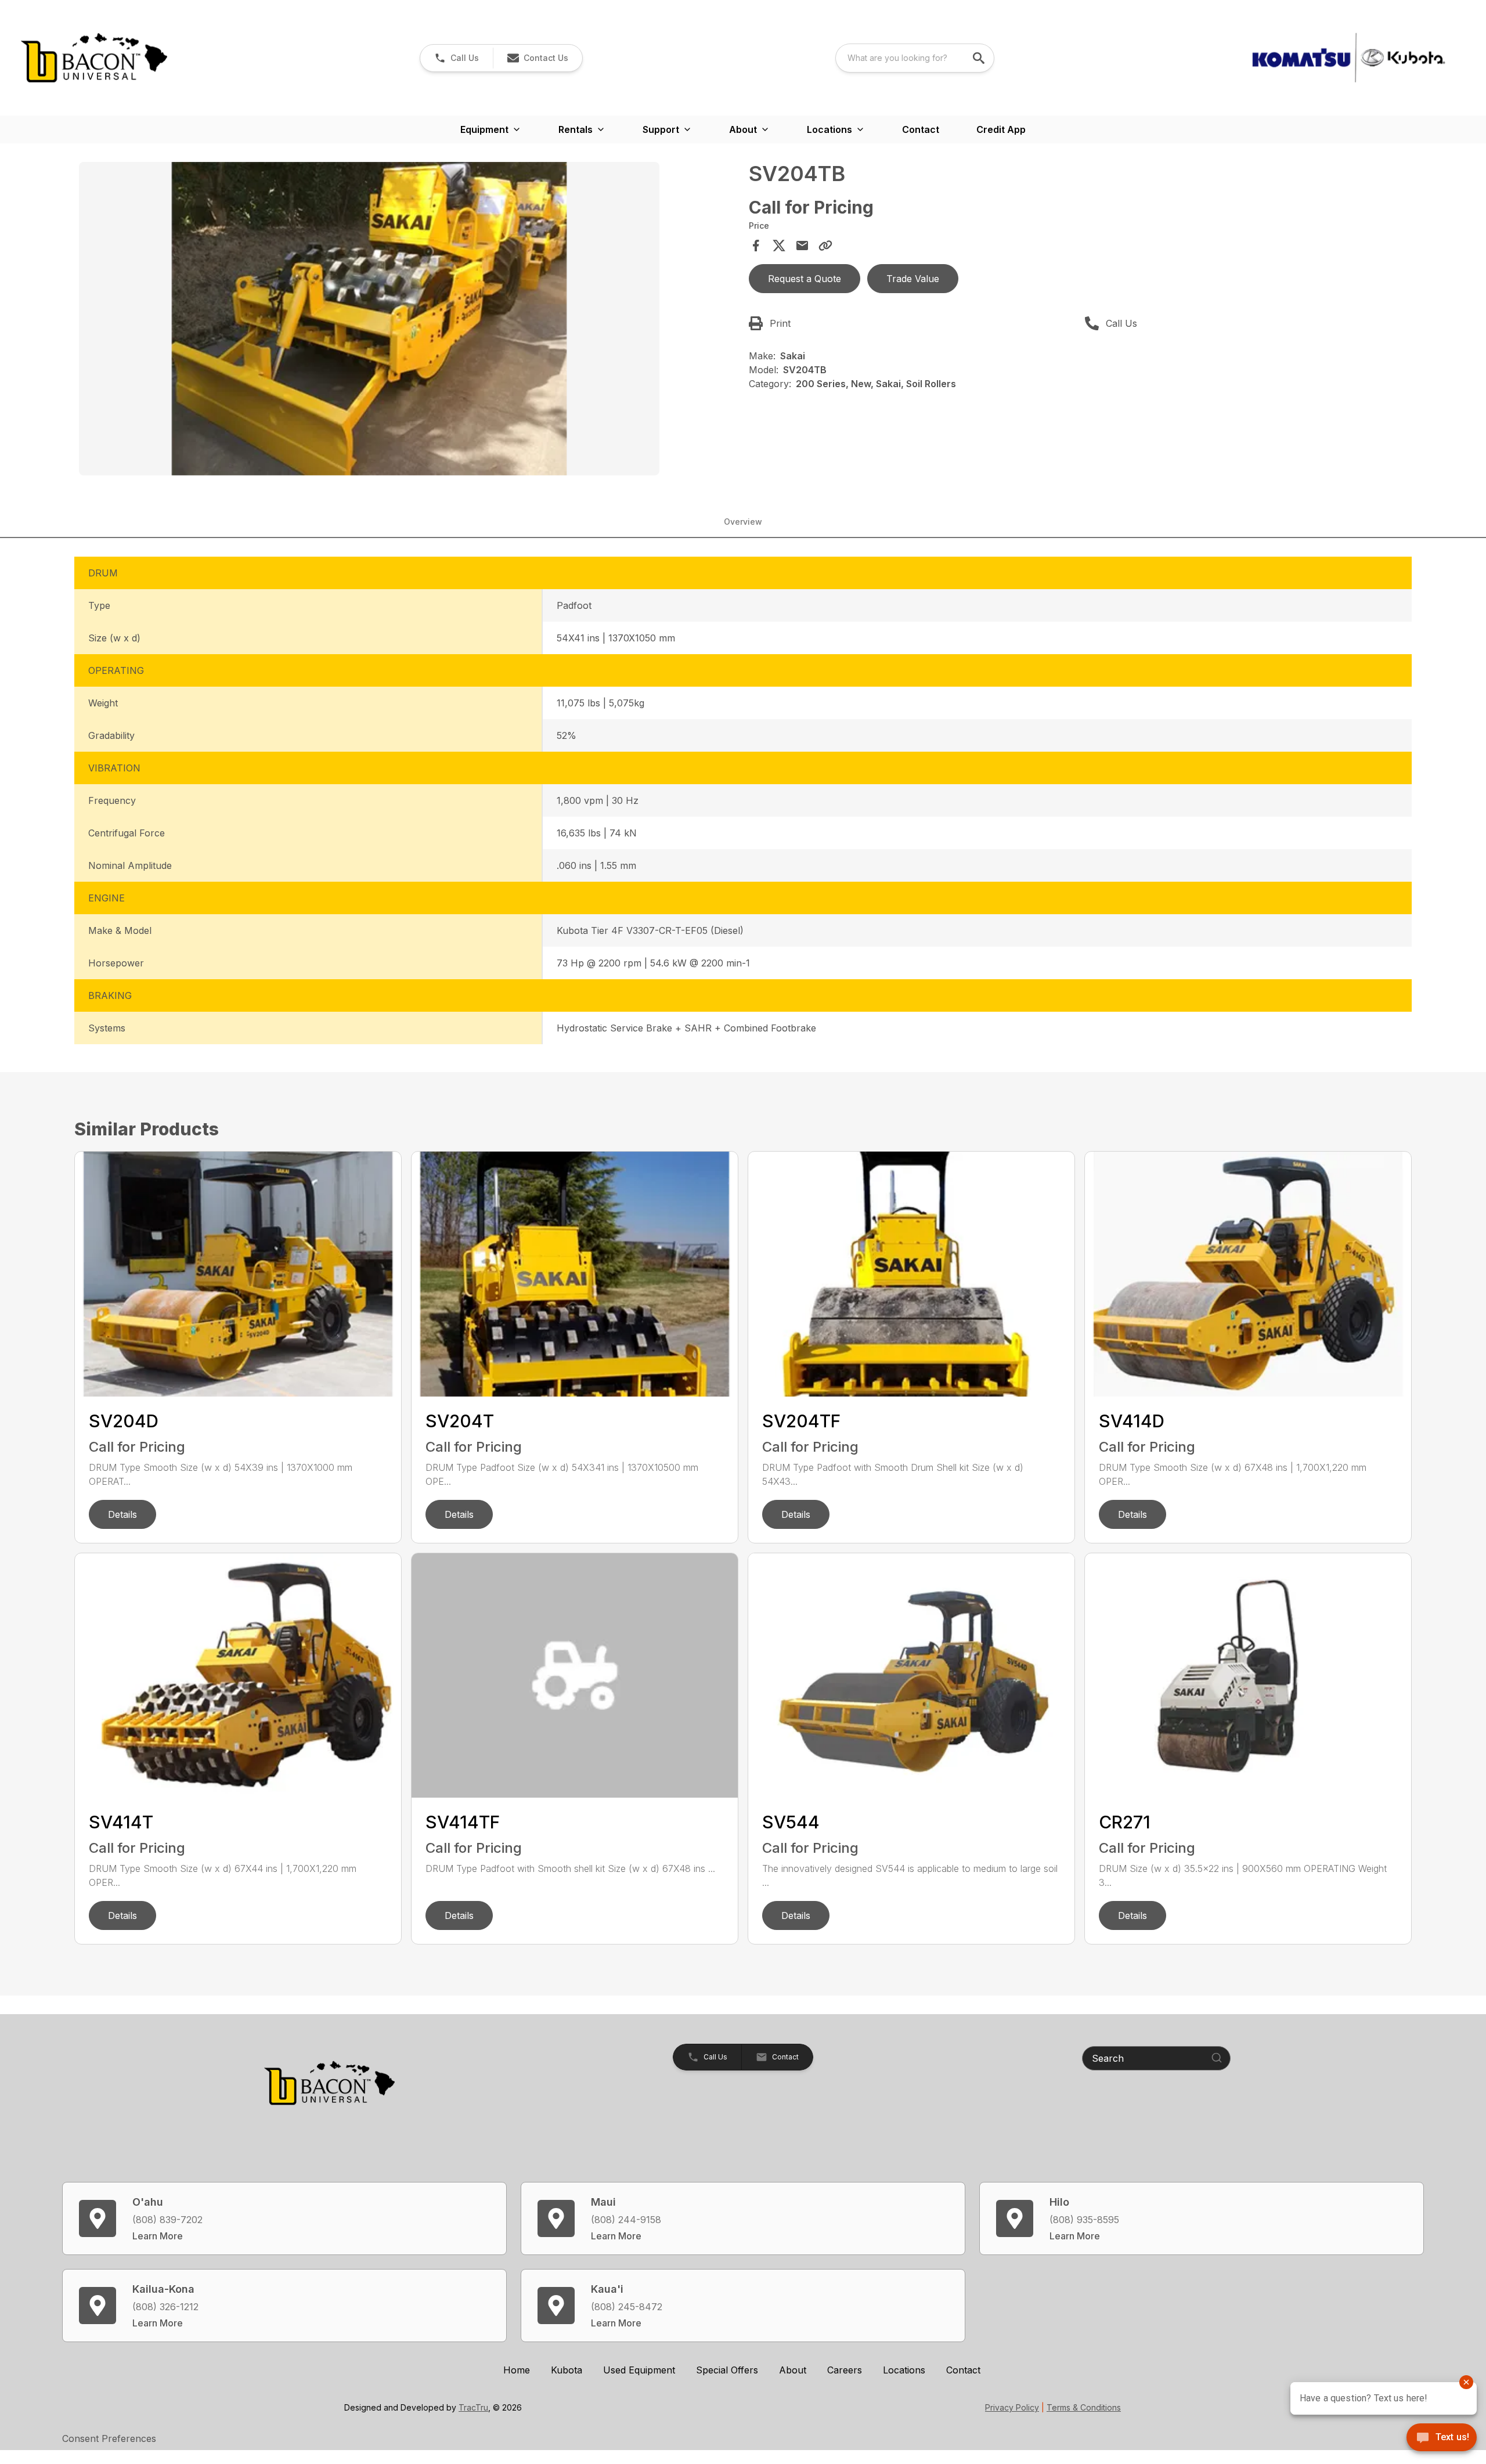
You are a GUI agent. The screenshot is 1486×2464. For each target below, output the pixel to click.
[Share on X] (779, 246)
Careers (845, 2370)
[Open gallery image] (369, 319)
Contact (921, 129)
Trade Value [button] (913, 279)
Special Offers (727, 2370)
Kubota (567, 2370)
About (793, 2370)
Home (517, 2370)
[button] (457, 58)
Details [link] (122, 1514)
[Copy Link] (825, 246)
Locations (904, 2370)
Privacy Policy (1012, 2407)
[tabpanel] (408, 320)
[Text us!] (1442, 2438)
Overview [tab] (743, 522)
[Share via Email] (802, 246)
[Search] (1217, 2058)
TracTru (473, 2407)
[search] (980, 58)
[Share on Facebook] (756, 246)
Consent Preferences (109, 2438)
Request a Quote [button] (805, 279)
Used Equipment (639, 2370)
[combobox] (915, 58)
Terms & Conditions (1084, 2407)
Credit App (1001, 129)
